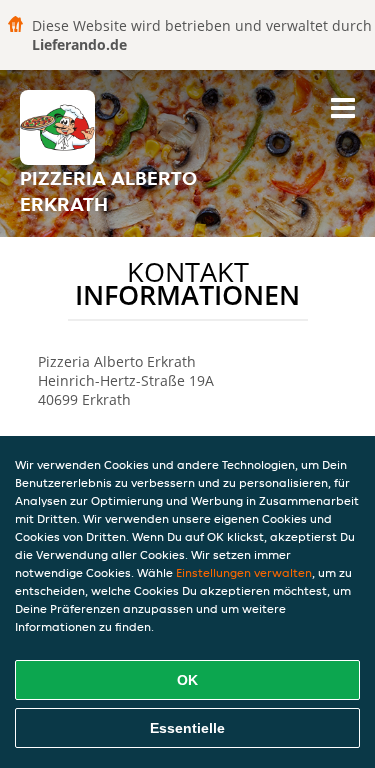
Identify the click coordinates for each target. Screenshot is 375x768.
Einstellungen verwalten (244, 572)
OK (187, 680)
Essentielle (187, 728)
